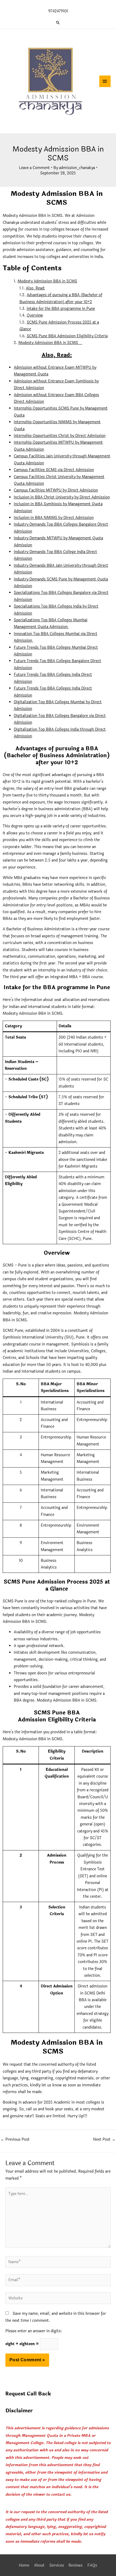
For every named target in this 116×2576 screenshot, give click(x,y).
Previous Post (15, 2139)
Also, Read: (35, 288)
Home (24, 2565)
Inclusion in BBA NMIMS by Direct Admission (54, 518)
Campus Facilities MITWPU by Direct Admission (56, 490)
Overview (35, 315)
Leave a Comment (34, 168)
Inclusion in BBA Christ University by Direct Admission (62, 497)
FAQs (92, 2565)
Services (57, 2565)
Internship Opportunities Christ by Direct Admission (60, 436)
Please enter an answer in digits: (34, 2331)
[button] (58, 23)
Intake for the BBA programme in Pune (61, 309)
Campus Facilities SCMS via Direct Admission (54, 470)
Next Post (104, 2139)
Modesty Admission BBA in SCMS (47, 281)
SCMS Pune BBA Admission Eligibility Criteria (67, 336)
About (39, 2565)
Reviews (76, 2565)
